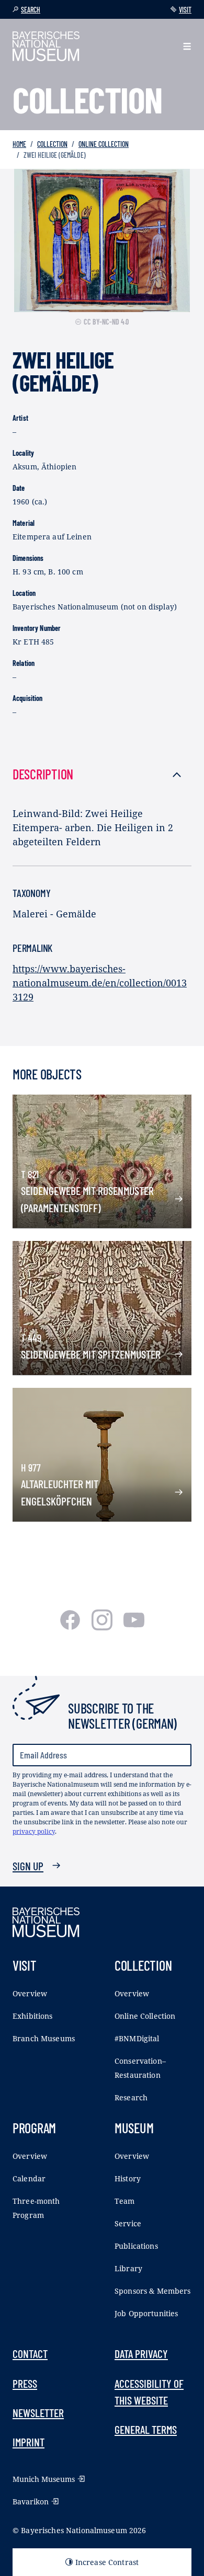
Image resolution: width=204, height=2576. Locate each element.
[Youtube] (134, 1627)
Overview (30, 1993)
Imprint (29, 2442)
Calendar (29, 2178)
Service (128, 2223)
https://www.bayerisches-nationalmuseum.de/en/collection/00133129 (100, 983)
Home (19, 144)
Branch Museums (44, 2038)
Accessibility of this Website (149, 2391)
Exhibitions (33, 2016)
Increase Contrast (107, 2562)
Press (25, 2383)
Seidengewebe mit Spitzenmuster (91, 1354)
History (128, 2178)
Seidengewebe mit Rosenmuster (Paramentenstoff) (87, 1199)
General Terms (146, 2429)
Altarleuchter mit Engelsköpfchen (60, 1492)
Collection (52, 144)
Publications (136, 2246)
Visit (185, 10)
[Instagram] (103, 1627)
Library (128, 2268)
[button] (187, 46)
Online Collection (104, 144)
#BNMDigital (137, 2038)
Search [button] (31, 10)
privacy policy (34, 1831)
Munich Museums (44, 2479)
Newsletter (38, 2412)
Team (125, 2201)
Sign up (28, 1866)
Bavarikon (31, 2502)
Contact (30, 2353)
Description (43, 774)
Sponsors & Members (153, 2291)
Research (131, 2097)
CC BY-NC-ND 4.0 (106, 322)
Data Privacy (141, 2353)
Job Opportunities (146, 2313)
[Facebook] (71, 1627)
